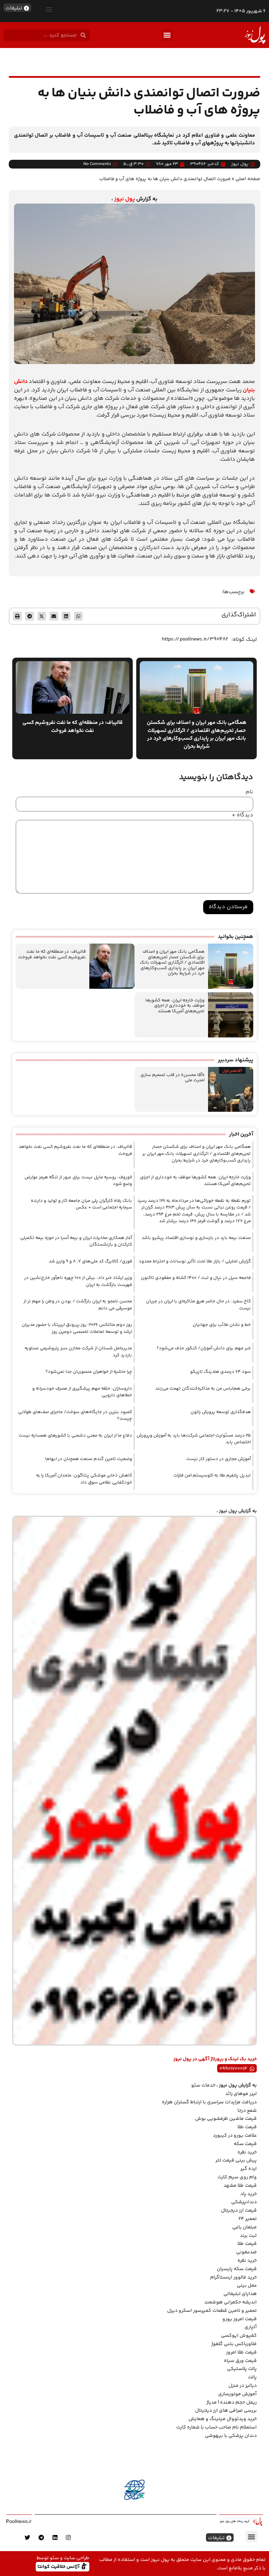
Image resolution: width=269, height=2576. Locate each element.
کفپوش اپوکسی (239, 2336)
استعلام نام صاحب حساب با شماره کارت (216, 2427)
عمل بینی (247, 2286)
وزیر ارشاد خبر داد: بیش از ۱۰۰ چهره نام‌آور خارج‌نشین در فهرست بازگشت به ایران (78, 1281)
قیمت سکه (245, 2144)
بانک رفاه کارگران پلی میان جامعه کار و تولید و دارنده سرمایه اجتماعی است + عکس (81, 1204)
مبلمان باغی (244, 2227)
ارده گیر (249, 2169)
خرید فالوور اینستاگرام (233, 2277)
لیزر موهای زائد (241, 2094)
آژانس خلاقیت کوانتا (59, 2566)
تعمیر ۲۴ (248, 2219)
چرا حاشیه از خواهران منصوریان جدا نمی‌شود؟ (89, 1372)
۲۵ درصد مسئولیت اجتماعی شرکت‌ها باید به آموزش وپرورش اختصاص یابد (194, 1439)
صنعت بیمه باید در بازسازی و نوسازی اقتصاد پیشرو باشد (196, 1238)
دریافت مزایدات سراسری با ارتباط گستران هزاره (209, 2102)
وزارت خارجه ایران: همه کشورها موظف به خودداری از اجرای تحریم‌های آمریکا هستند (175, 1006)
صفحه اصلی (248, 179)
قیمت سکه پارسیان (237, 2269)
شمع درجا (247, 2111)
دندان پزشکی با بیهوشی (231, 2436)
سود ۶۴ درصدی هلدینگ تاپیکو (220, 1372)
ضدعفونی (246, 2252)
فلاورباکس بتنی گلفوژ (234, 2344)
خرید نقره (247, 2152)
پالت (252, 2377)
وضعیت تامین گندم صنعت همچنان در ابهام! (88, 1459)
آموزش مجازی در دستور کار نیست (219, 1459)
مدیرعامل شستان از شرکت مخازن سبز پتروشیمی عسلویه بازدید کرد (78, 1352)
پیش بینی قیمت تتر (236, 2160)
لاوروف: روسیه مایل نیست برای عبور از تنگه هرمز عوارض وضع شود (78, 1181)
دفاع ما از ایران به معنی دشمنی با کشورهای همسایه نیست (75, 1436)
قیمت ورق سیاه (240, 2361)
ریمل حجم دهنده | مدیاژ (232, 2403)
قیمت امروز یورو (240, 2319)
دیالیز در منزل (243, 2386)
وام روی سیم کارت (237, 2177)
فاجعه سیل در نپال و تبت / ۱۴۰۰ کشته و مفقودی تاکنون (196, 1278)
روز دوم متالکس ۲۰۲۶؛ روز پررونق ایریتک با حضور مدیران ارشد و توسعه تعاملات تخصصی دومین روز (77, 1328)
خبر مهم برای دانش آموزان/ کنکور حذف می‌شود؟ (204, 1348)
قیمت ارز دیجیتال (239, 2211)
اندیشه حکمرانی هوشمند (230, 2302)
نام (249, 792)
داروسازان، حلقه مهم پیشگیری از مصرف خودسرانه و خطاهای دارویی (82, 1392)
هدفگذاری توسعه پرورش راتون (221, 1412)
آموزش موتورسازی (237, 2394)
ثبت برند (248, 2236)
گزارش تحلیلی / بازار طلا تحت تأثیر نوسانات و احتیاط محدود (195, 1261)
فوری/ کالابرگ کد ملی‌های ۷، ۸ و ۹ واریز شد (90, 1261)
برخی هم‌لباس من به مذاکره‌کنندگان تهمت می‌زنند (203, 1389)
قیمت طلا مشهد (240, 2186)
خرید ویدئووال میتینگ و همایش (223, 2419)
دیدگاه (243, 815)
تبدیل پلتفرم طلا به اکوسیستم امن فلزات (212, 1475)
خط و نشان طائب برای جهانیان (222, 1325)
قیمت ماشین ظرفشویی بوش (226, 2119)
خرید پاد (249, 2194)
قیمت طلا (247, 2127)
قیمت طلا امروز (241, 2352)
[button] (49, 9)
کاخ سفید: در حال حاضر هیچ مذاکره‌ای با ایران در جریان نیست (198, 1305)
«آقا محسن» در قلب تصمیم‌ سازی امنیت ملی (173, 1078)
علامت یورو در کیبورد (235, 2136)
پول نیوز (125, 199)
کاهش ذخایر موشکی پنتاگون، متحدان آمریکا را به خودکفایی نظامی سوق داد (84, 1479)
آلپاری (251, 2327)
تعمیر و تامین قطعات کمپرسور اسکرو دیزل (212, 2311)
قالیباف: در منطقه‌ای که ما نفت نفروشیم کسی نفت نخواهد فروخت (52, 954)
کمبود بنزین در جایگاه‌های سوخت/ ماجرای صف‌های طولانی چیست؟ (75, 1416)
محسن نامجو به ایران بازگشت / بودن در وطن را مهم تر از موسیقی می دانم (78, 1305)
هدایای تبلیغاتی (240, 2294)
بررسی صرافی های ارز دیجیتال (226, 2411)
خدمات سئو (203, 2085)
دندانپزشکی (244, 2202)
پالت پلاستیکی (242, 2369)
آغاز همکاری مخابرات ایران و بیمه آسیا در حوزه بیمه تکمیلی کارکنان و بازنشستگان (76, 1241)
